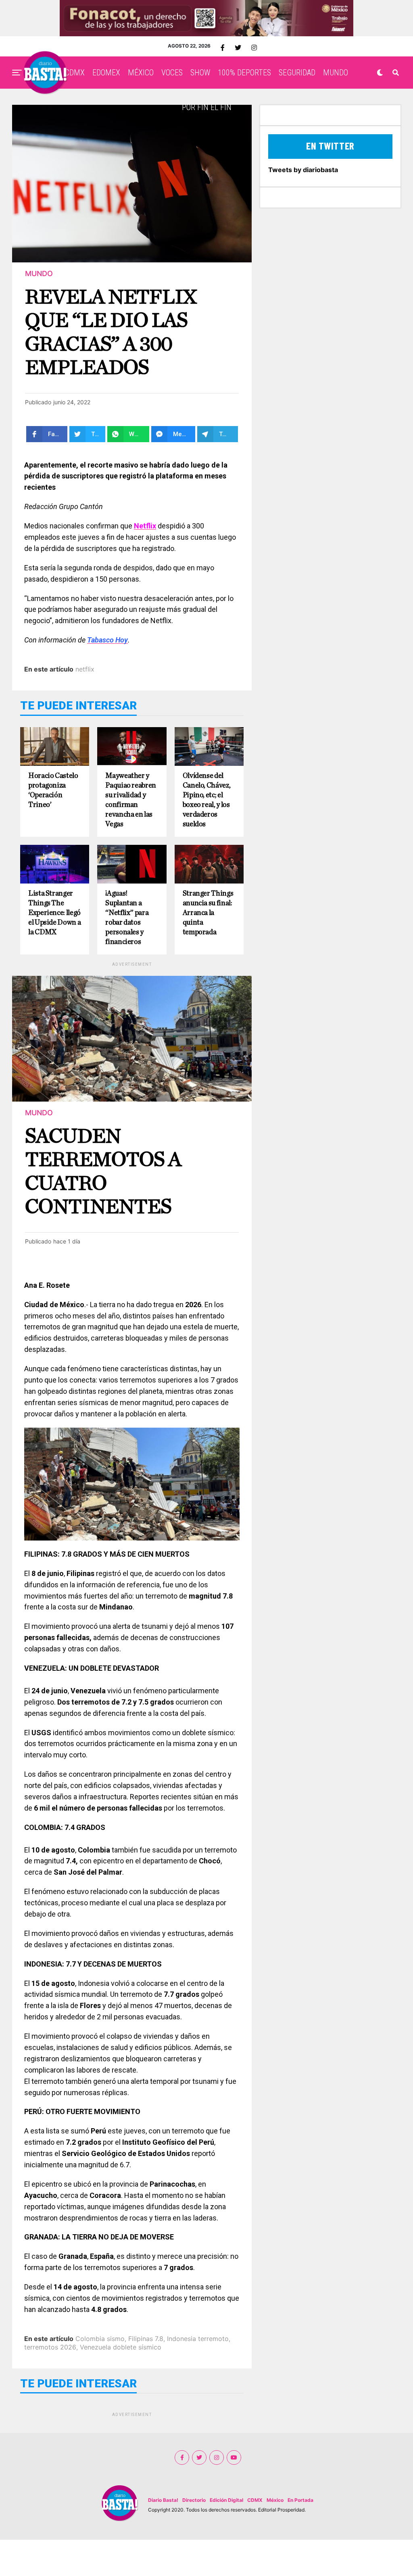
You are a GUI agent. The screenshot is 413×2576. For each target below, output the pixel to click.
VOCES (172, 73)
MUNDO (336, 73)
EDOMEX (106, 73)
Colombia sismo (100, 2339)
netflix (85, 669)
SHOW (200, 73)
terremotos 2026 (50, 2347)
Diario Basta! (163, 2500)
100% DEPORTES (244, 73)
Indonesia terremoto (198, 2339)
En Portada (300, 2500)
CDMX (75, 73)
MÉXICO (141, 73)
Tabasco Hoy (107, 640)
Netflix (145, 526)
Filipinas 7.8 (146, 2339)
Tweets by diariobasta (303, 170)
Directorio (194, 2500)
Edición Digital (226, 2500)
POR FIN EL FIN (207, 107)
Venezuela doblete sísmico (121, 2347)
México (275, 2500)
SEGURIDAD (297, 73)
